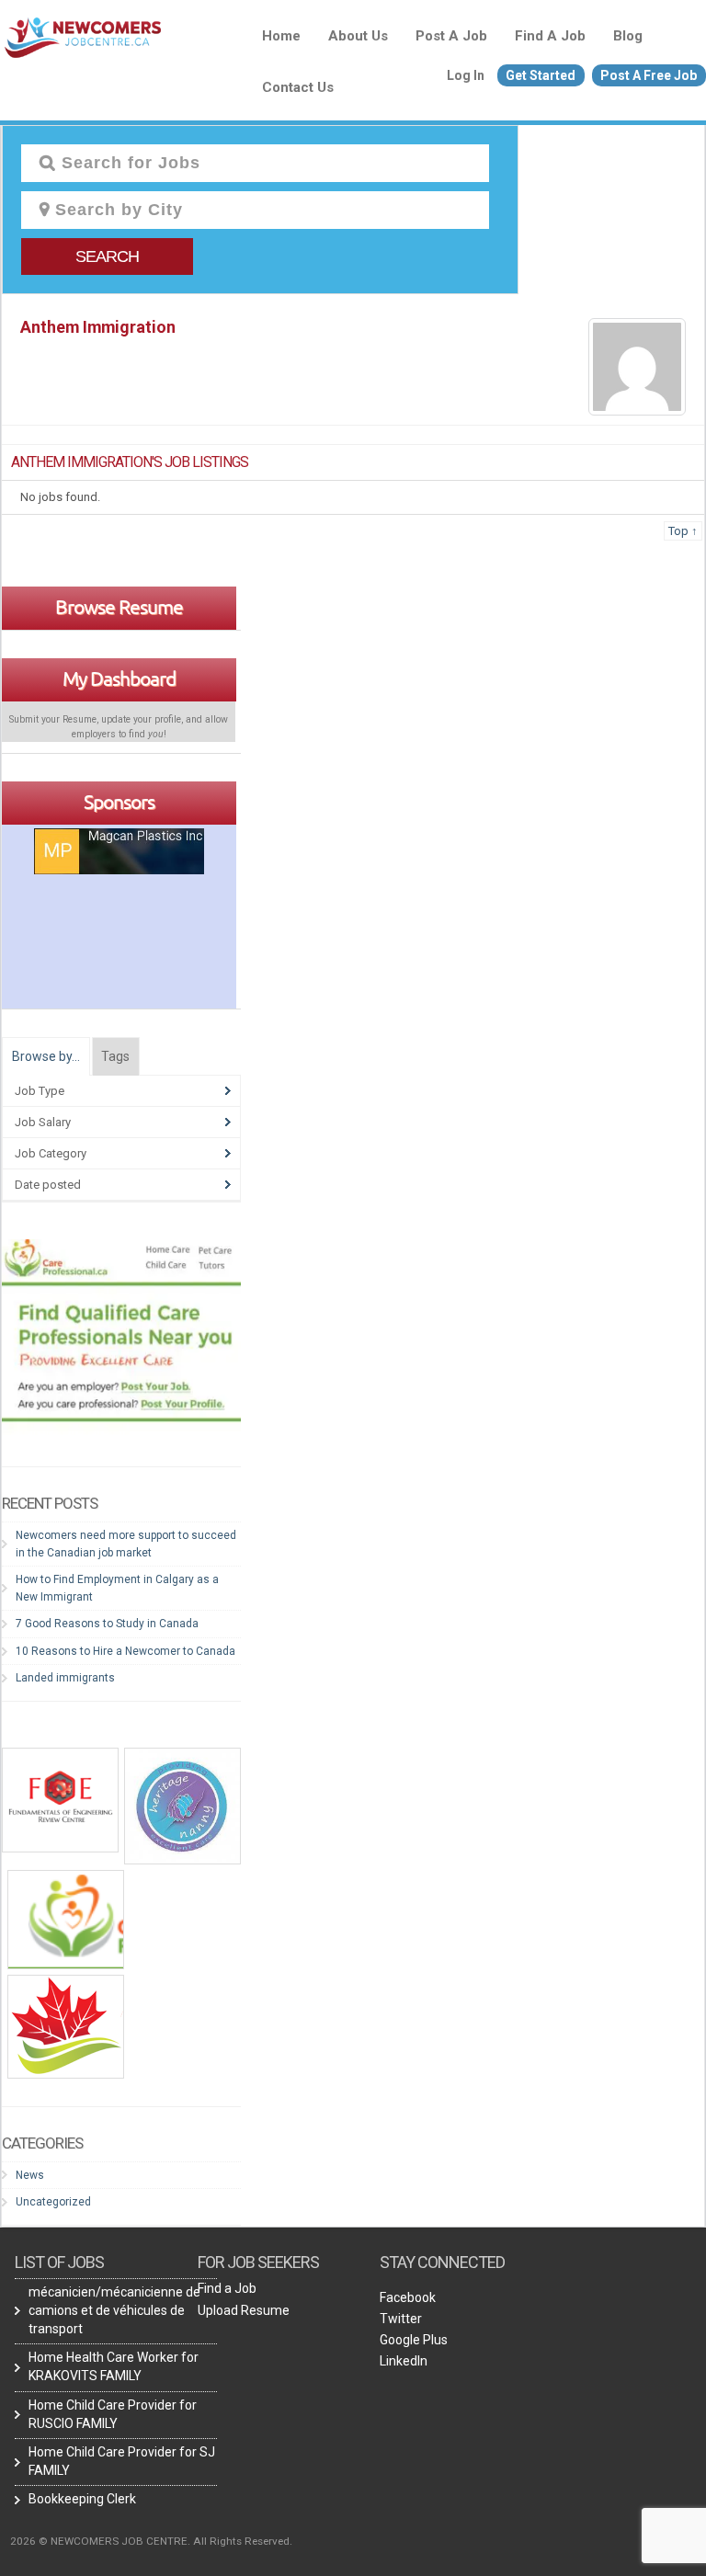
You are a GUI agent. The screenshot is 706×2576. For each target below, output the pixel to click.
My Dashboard (119, 678)
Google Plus (414, 2340)
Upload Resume (244, 2310)
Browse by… (46, 1056)
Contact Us (298, 87)
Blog (628, 36)
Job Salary (43, 1122)
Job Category (51, 1153)
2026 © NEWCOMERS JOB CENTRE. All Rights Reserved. (151, 2541)
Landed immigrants (67, 1678)
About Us (358, 36)
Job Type (40, 1091)
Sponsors (119, 802)
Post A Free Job (649, 75)
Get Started (541, 75)
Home (281, 36)
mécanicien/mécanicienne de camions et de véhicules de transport (114, 2310)
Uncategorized (53, 2202)
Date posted (48, 1185)
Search (107, 256)
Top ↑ (683, 531)
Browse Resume (119, 607)
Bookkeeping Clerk (82, 2499)
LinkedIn (404, 2361)
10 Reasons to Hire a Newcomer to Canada (125, 1651)
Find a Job (550, 36)
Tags (115, 1056)
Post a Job (451, 36)
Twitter (401, 2319)
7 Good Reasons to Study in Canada (107, 1624)
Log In (466, 75)
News (30, 2175)
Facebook (408, 2297)
